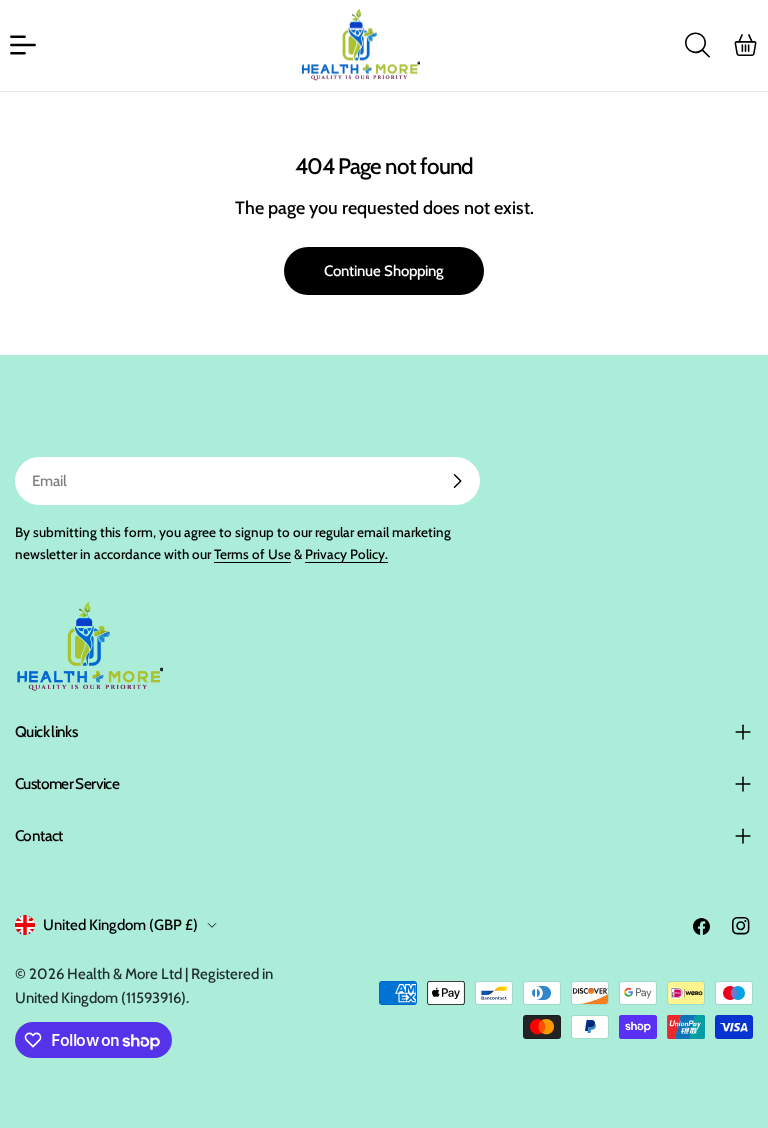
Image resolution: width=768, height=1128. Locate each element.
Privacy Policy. (346, 554)
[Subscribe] (457, 481)
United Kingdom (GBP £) (120, 925)
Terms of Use (252, 554)
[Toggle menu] (23, 45)
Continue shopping (384, 271)
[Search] (697, 45)
